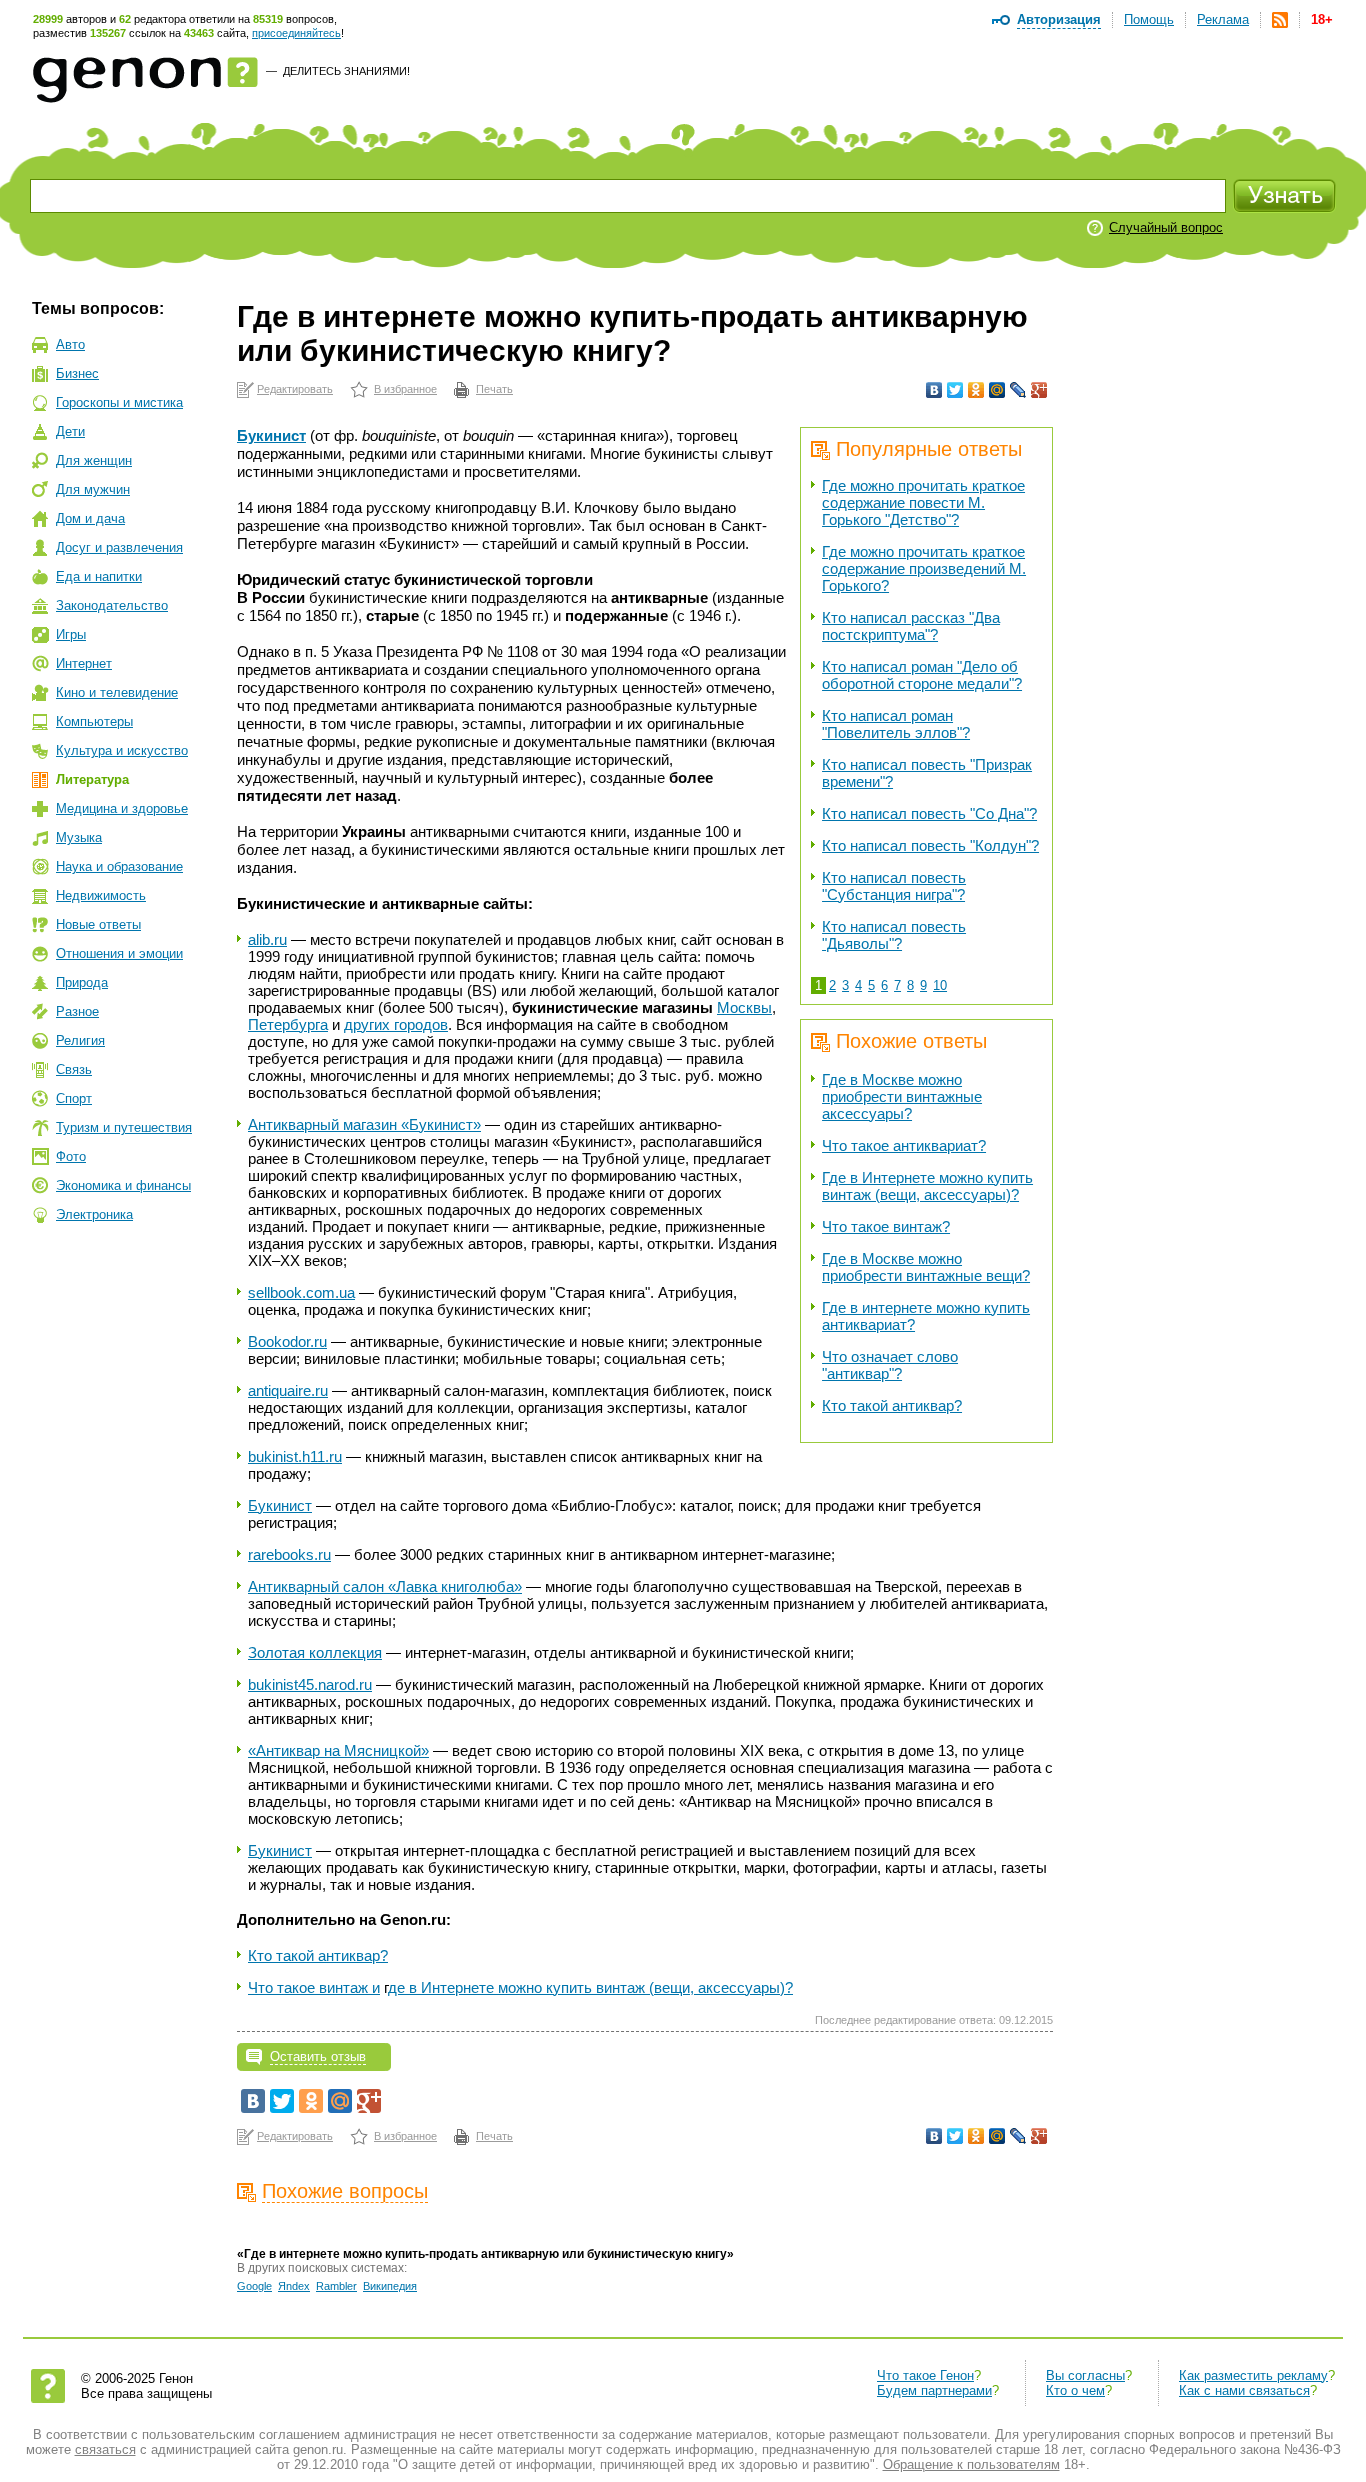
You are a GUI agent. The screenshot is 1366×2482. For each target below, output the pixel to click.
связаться (105, 2449)
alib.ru (267, 939)
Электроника (94, 1214)
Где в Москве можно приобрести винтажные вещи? (926, 1267)
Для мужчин (93, 489)
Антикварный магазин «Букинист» (364, 1124)
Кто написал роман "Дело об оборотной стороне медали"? (922, 675)
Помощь (1149, 19)
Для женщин (94, 460)
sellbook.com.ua (301, 1292)
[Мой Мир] (997, 390)
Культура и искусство (122, 750)
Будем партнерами (934, 2390)
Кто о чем (1075, 2390)
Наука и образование (119, 866)
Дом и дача (90, 518)
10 (940, 985)
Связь (74, 1069)
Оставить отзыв (318, 2056)
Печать (494, 389)
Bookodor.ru (287, 1341)
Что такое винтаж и (314, 1987)
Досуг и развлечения (119, 547)
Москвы (744, 1007)
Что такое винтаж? (886, 1226)
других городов (396, 1024)
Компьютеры (94, 721)
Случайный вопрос (1166, 227)
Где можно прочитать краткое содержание (923, 502)
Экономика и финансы (123, 1185)
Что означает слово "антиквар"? (890, 1365)
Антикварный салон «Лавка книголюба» (385, 1586)
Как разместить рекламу (1253, 2375)
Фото (71, 1156)
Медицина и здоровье (122, 808)
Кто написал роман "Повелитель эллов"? (896, 724)
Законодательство (112, 605)
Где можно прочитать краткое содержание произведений (924, 568)
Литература (92, 779)
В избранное (405, 389)
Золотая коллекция (315, 1652)
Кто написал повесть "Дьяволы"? (894, 935)
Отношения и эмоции (119, 953)
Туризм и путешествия (124, 1127)
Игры (71, 634)
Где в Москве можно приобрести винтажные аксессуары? (902, 1096)
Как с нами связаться (1244, 2390)
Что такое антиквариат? (904, 1145)
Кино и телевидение (117, 692)
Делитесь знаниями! (346, 71)
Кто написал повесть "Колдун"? (930, 845)
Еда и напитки (99, 576)
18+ (1322, 19)
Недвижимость (101, 895)
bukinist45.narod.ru (310, 1684)
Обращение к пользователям (971, 2464)
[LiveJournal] (1018, 390)
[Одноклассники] (976, 390)
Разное (77, 1011)
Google (254, 2286)
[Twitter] (955, 390)
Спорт (74, 1098)
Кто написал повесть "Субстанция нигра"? (894, 886)
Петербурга (288, 1024)
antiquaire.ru (288, 1390)
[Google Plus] (1039, 390)
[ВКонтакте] (934, 390)
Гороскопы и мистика (119, 402)
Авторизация (1059, 19)
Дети (70, 431)
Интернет (84, 663)
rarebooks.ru (289, 1554)
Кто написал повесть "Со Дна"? (929, 813)
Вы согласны (1085, 2375)
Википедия (390, 2286)
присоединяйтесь (296, 33)
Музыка (79, 837)
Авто (70, 344)
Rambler (336, 2286)
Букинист (271, 435)
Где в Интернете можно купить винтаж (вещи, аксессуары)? (927, 1186)
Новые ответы (98, 924)
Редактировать (295, 389)
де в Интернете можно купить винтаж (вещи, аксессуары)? (590, 1987)
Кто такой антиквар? (892, 1405)
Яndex (294, 2286)
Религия (80, 1040)
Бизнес (77, 373)
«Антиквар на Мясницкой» (338, 1750)
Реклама (1223, 19)
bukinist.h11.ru (295, 1456)
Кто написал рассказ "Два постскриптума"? (911, 626)
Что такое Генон (925, 2375)
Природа (82, 982)
